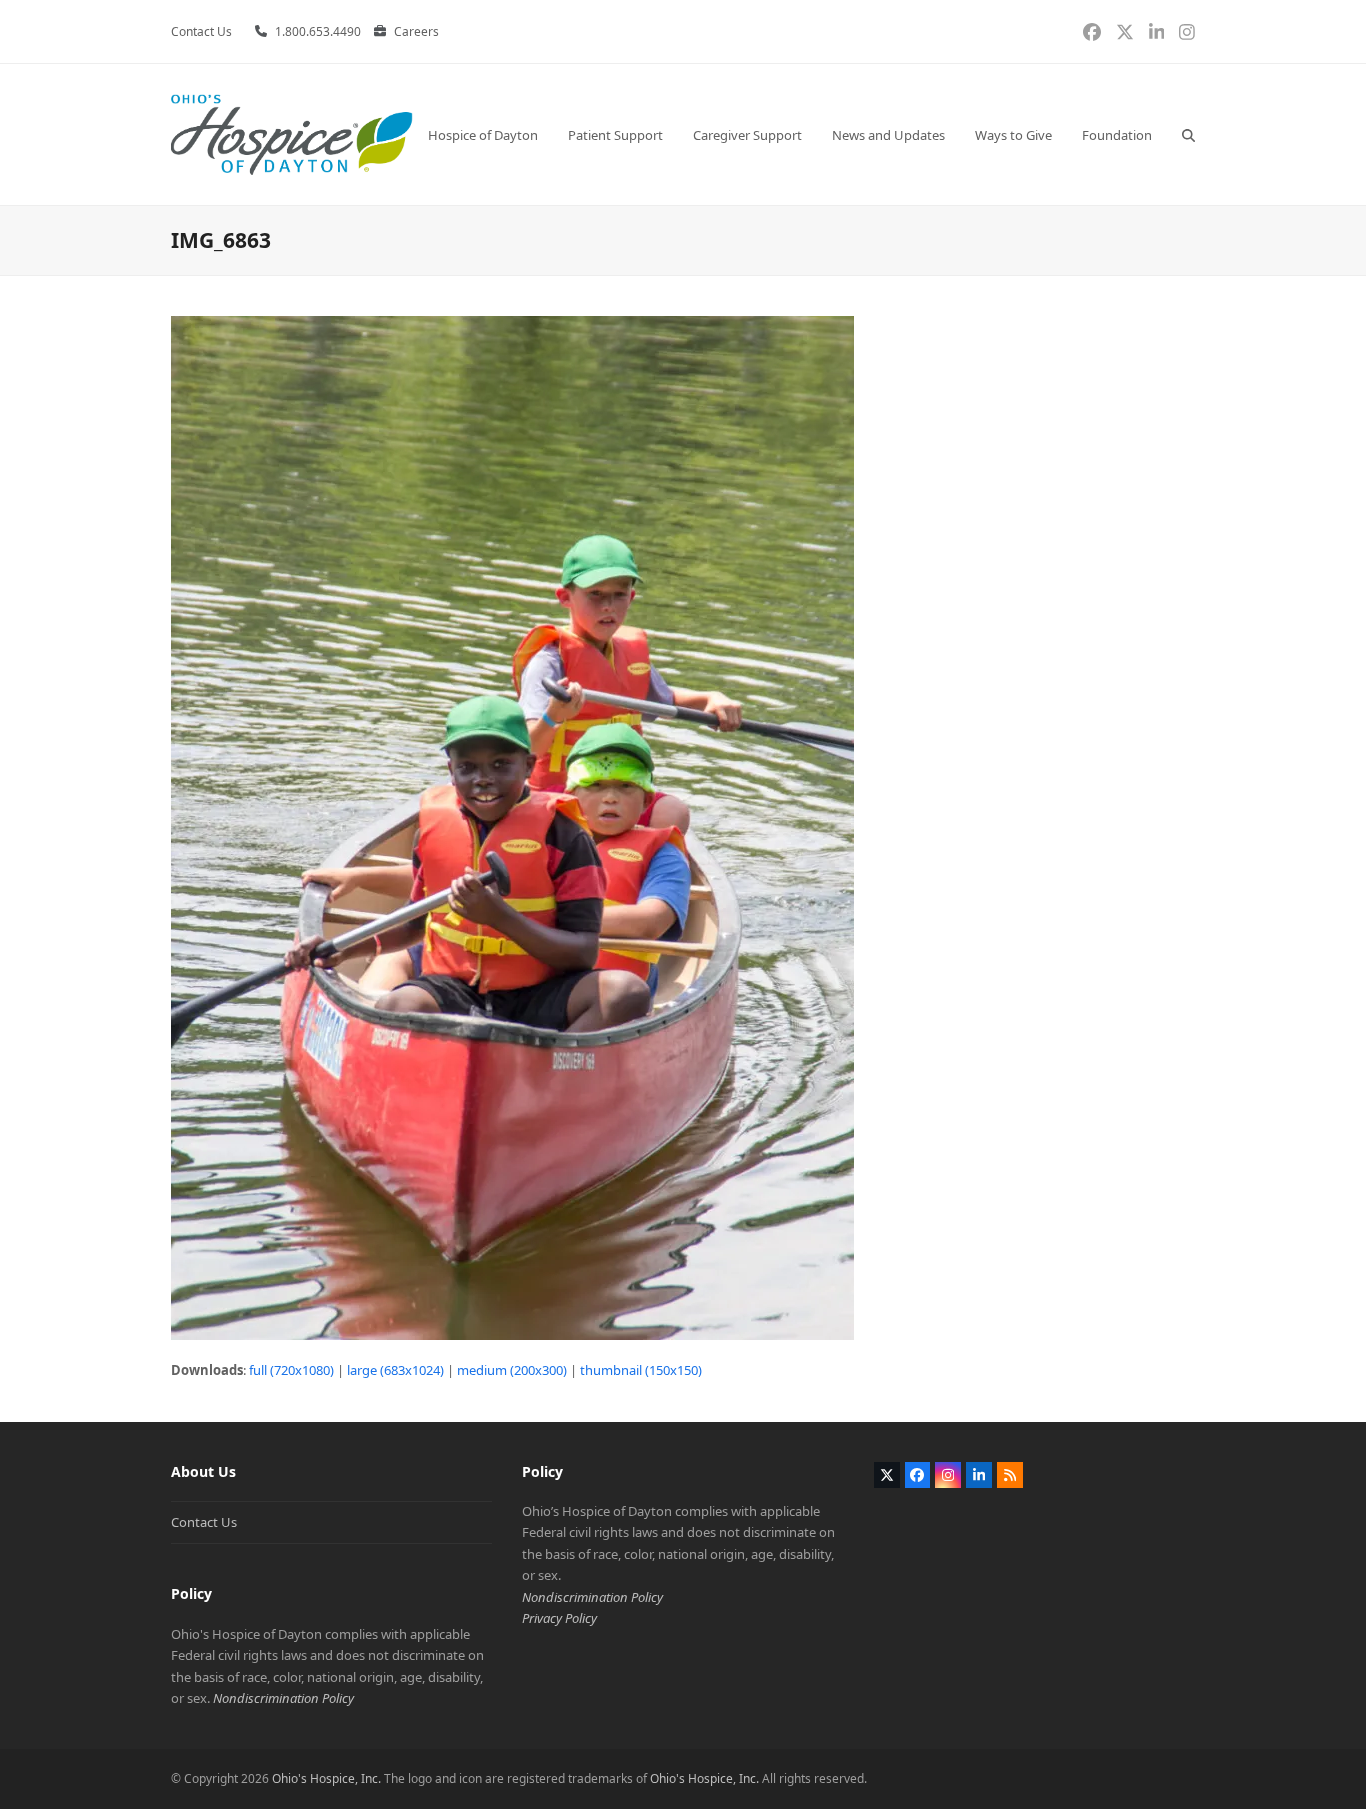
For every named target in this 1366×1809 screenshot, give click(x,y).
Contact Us (204, 1522)
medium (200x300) (512, 1370)
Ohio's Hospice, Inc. (326, 1778)
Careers (416, 31)
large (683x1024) (395, 1370)
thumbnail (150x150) (641, 1370)
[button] (1188, 134)
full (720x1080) (291, 1370)
